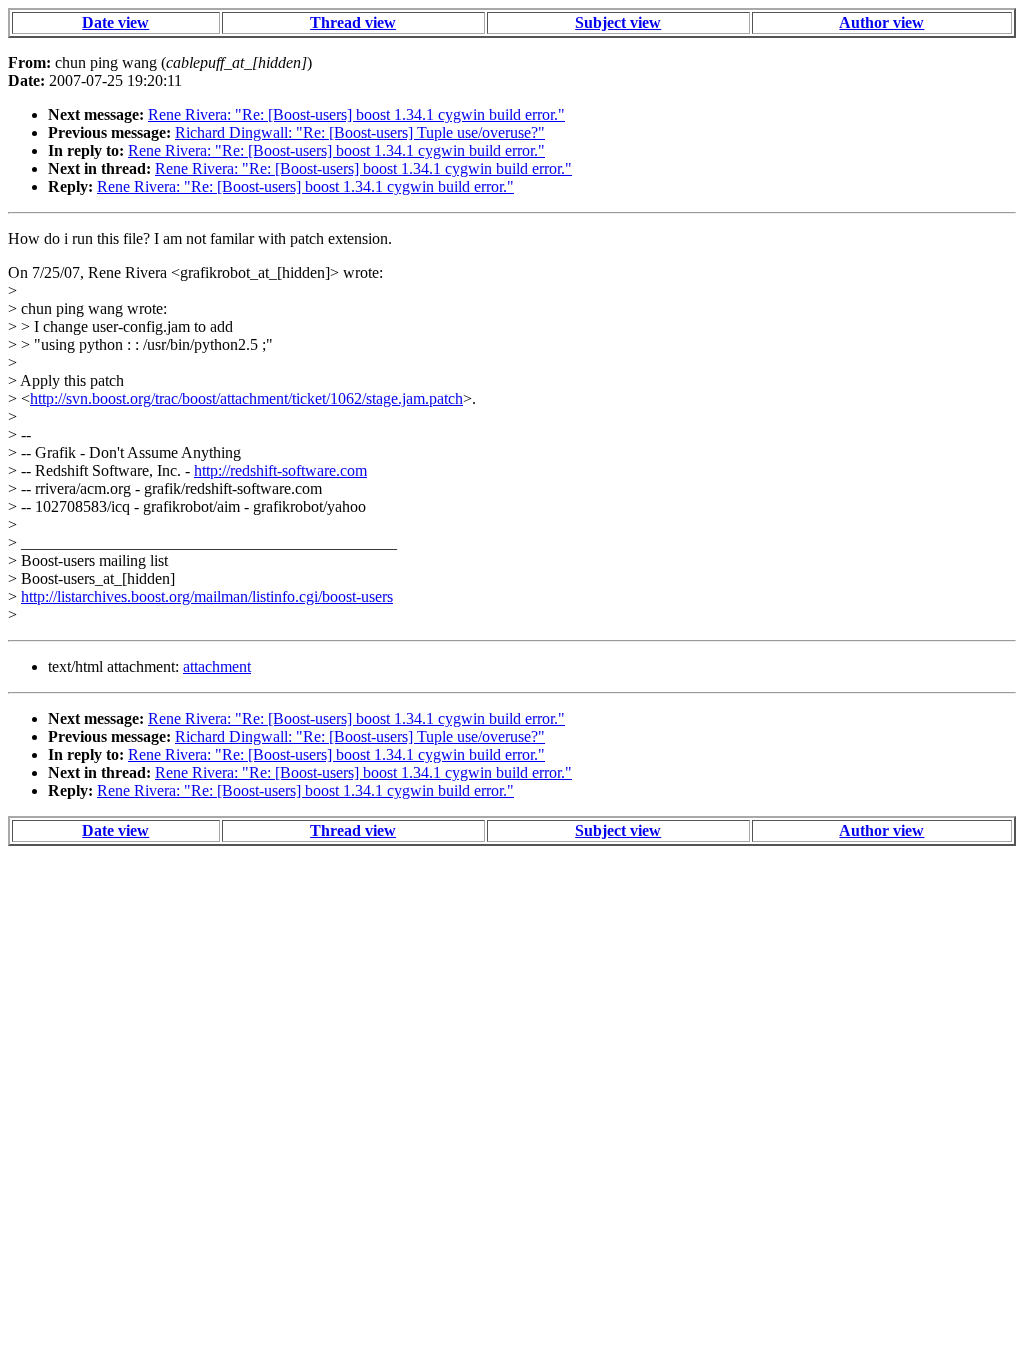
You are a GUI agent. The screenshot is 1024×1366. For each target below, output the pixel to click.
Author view (881, 22)
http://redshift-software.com (280, 470)
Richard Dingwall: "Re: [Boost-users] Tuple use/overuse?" (360, 132)
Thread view (353, 22)
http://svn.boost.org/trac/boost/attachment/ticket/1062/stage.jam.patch (246, 398)
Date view (115, 22)
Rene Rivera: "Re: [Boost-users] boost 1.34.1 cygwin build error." (356, 114)
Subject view (618, 22)
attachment (217, 666)
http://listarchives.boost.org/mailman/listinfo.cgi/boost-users (207, 596)
